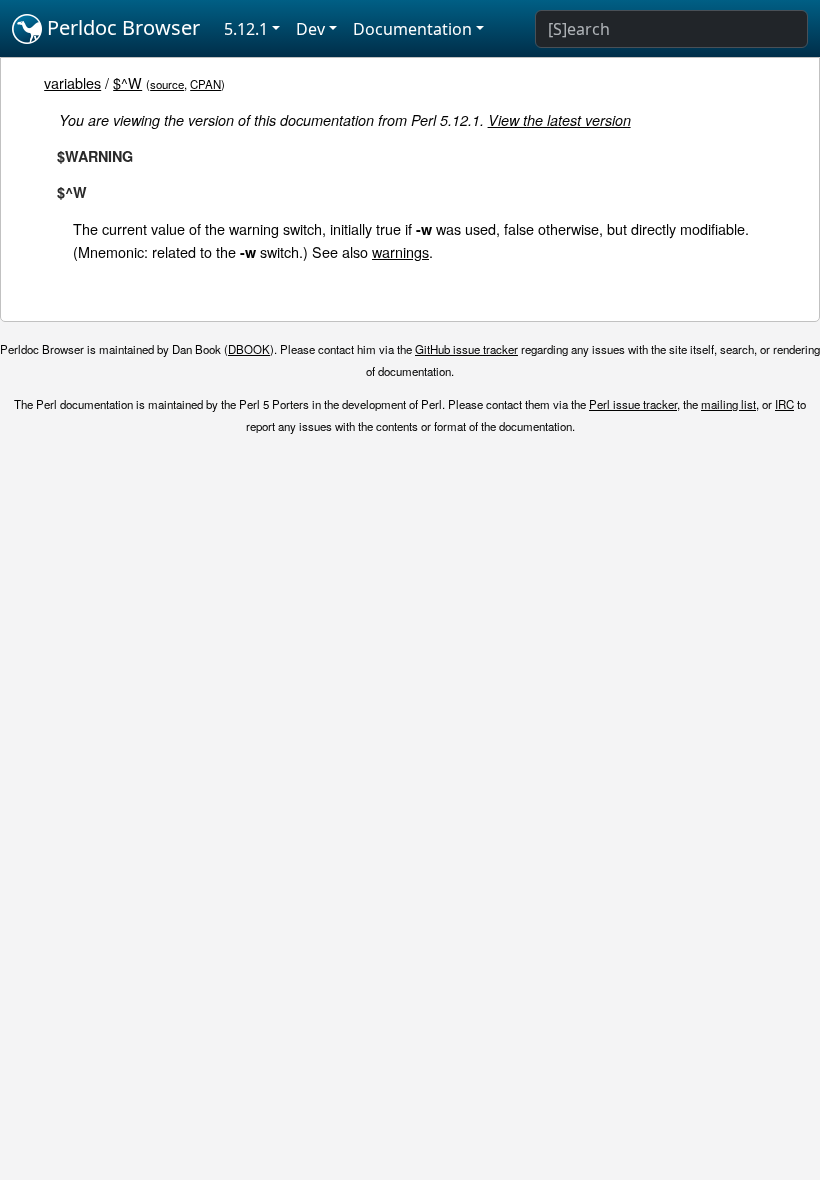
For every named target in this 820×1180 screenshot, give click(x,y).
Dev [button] (310, 29)
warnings (400, 251)
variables (72, 82)
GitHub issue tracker (466, 349)
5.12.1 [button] (246, 29)
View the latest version (559, 120)
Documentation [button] (412, 29)
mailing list (728, 404)
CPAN (205, 84)
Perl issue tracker (633, 404)
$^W (127, 82)
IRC (784, 404)
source (167, 84)
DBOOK (249, 349)
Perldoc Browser (121, 27)
